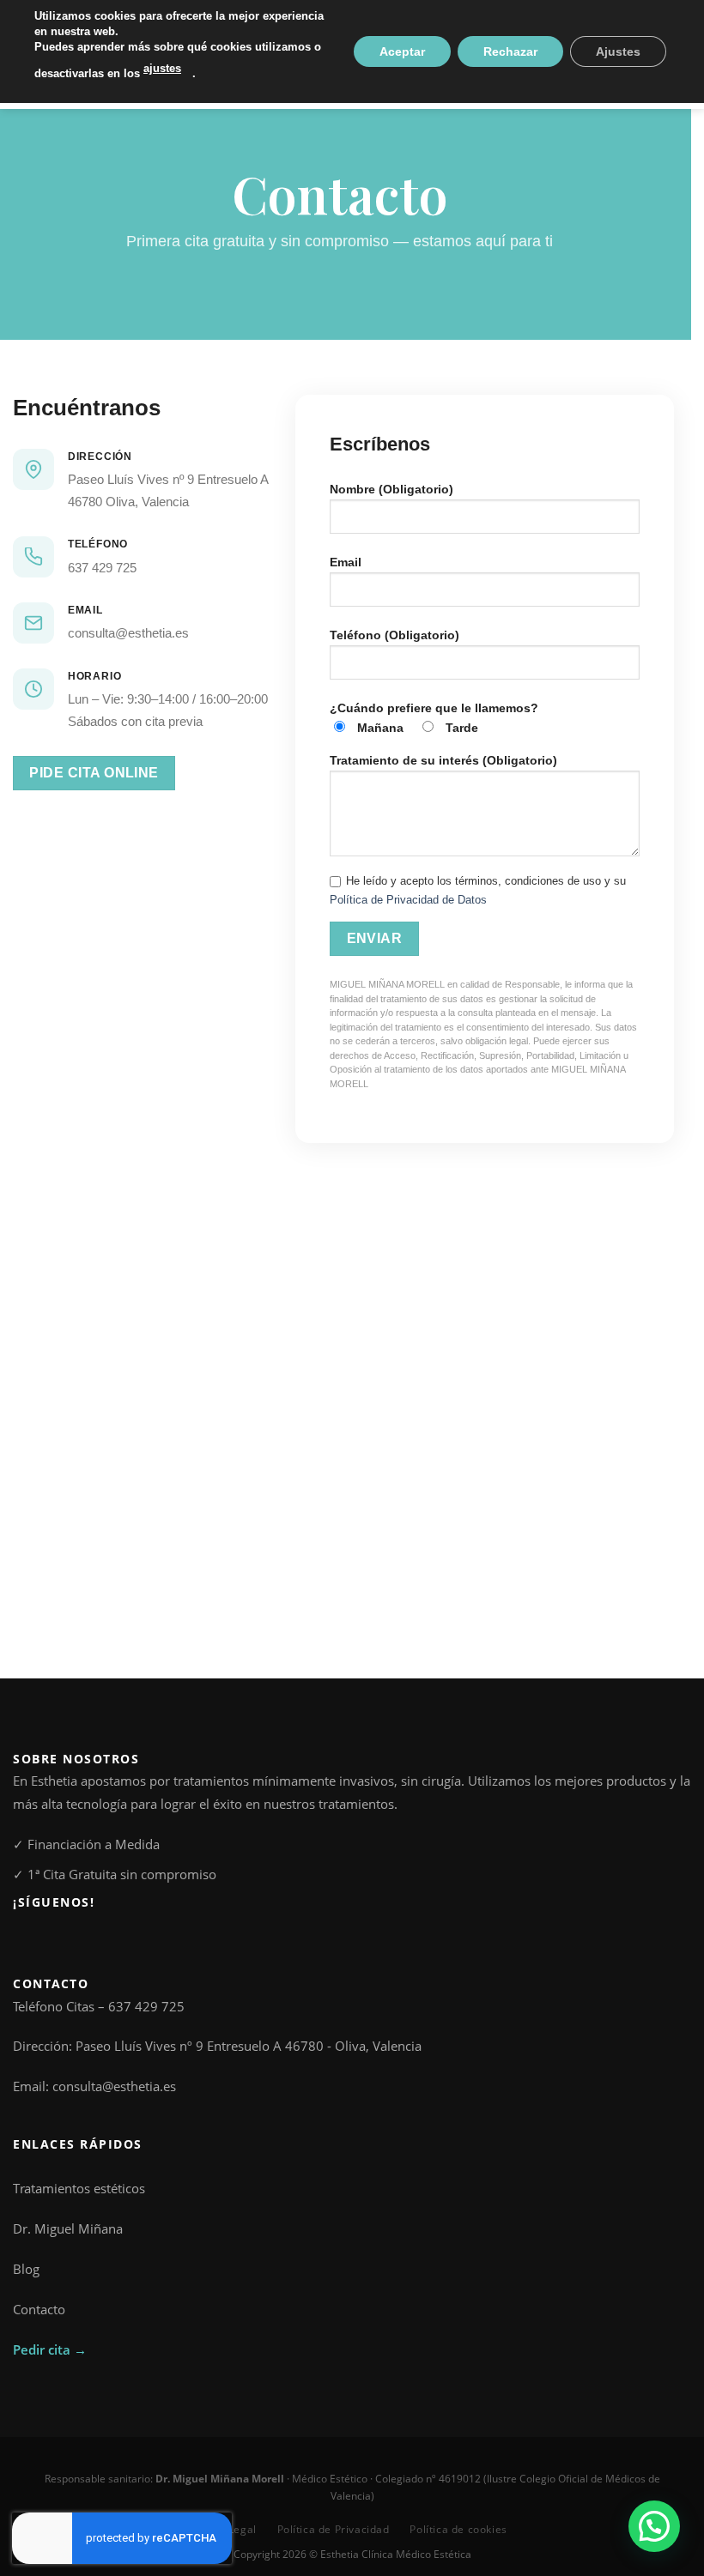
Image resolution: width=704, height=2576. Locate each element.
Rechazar (510, 51)
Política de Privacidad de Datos (408, 900)
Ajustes (618, 51)
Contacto (39, 2309)
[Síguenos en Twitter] (61, 1940)
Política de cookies (458, 2529)
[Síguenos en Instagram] (42, 1940)
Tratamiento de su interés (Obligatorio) (443, 760)
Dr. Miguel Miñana (68, 2228)
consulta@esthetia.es (128, 633)
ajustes (162, 68)
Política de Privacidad (334, 2529)
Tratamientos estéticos (79, 2188)
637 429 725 (102, 568)
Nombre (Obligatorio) (391, 489)
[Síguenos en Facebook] (23, 1940)
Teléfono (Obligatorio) (394, 635)
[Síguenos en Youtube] (80, 1940)
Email (346, 562)
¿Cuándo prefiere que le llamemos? (434, 718)
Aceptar (402, 51)
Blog (26, 2269)
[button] (654, 2526)
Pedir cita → (50, 2349)
